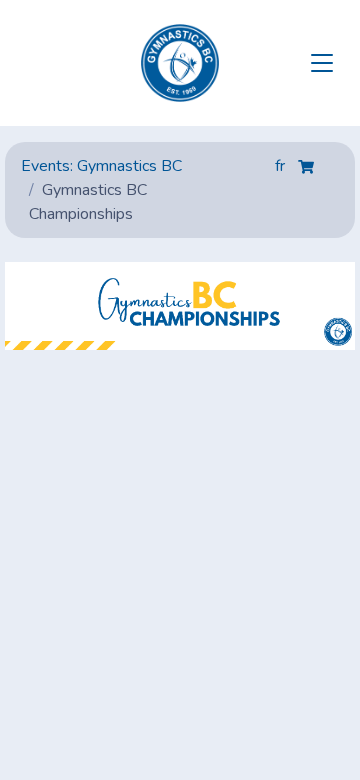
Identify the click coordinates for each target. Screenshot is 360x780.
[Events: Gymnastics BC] (180, 63)
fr (282, 166)
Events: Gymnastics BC (101, 166)
